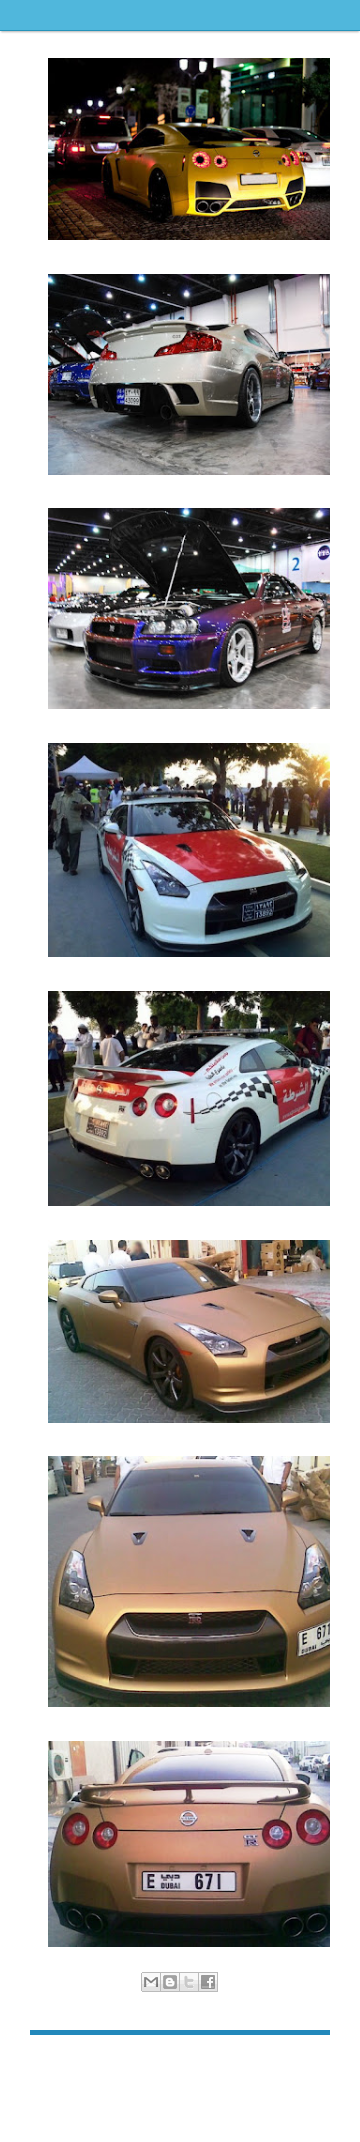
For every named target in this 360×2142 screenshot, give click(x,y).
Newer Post (63, 2065)
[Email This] (151, 1982)
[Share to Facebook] (208, 1982)
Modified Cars (179, 2004)
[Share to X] (189, 1982)
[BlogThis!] (170, 1982)
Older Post (299, 2065)
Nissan (236, 2004)
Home (183, 2065)
